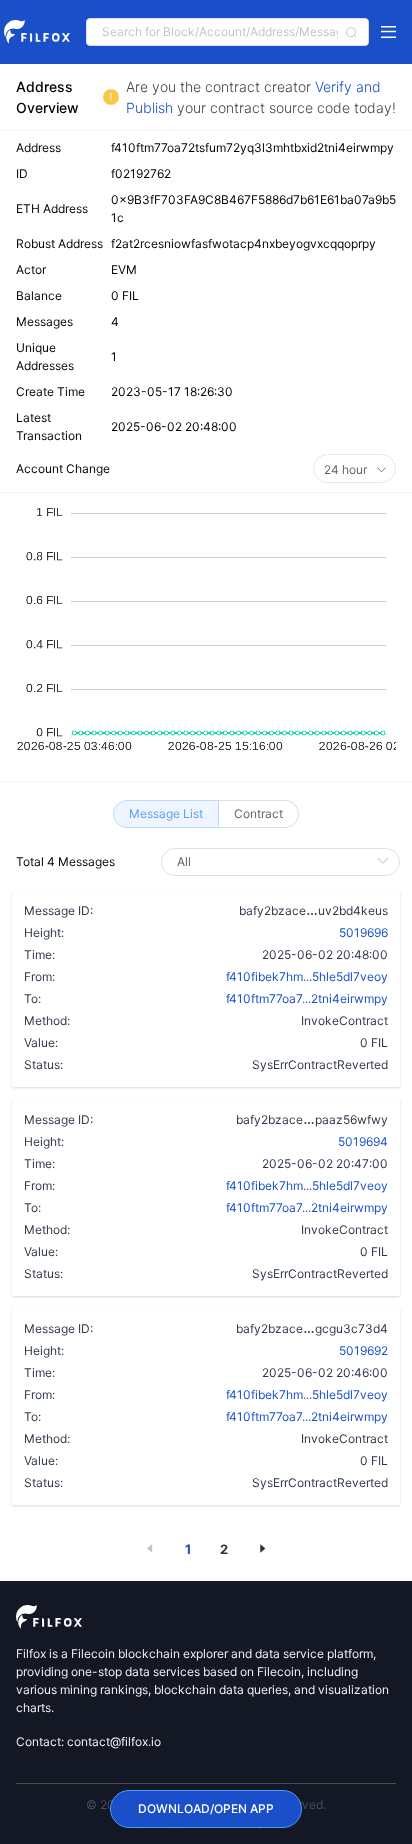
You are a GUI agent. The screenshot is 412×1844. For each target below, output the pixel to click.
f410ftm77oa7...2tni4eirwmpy (307, 998)
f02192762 (141, 173)
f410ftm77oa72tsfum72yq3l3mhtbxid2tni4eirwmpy (252, 147)
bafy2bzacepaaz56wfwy (312, 1119)
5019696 (363, 932)
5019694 (363, 1141)
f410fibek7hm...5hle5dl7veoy (307, 976)
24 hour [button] (347, 469)
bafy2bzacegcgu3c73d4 (312, 1328)
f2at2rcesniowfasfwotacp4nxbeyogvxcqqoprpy (243, 243)
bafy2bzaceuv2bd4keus (313, 910)
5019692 (363, 1350)
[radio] (166, 814)
